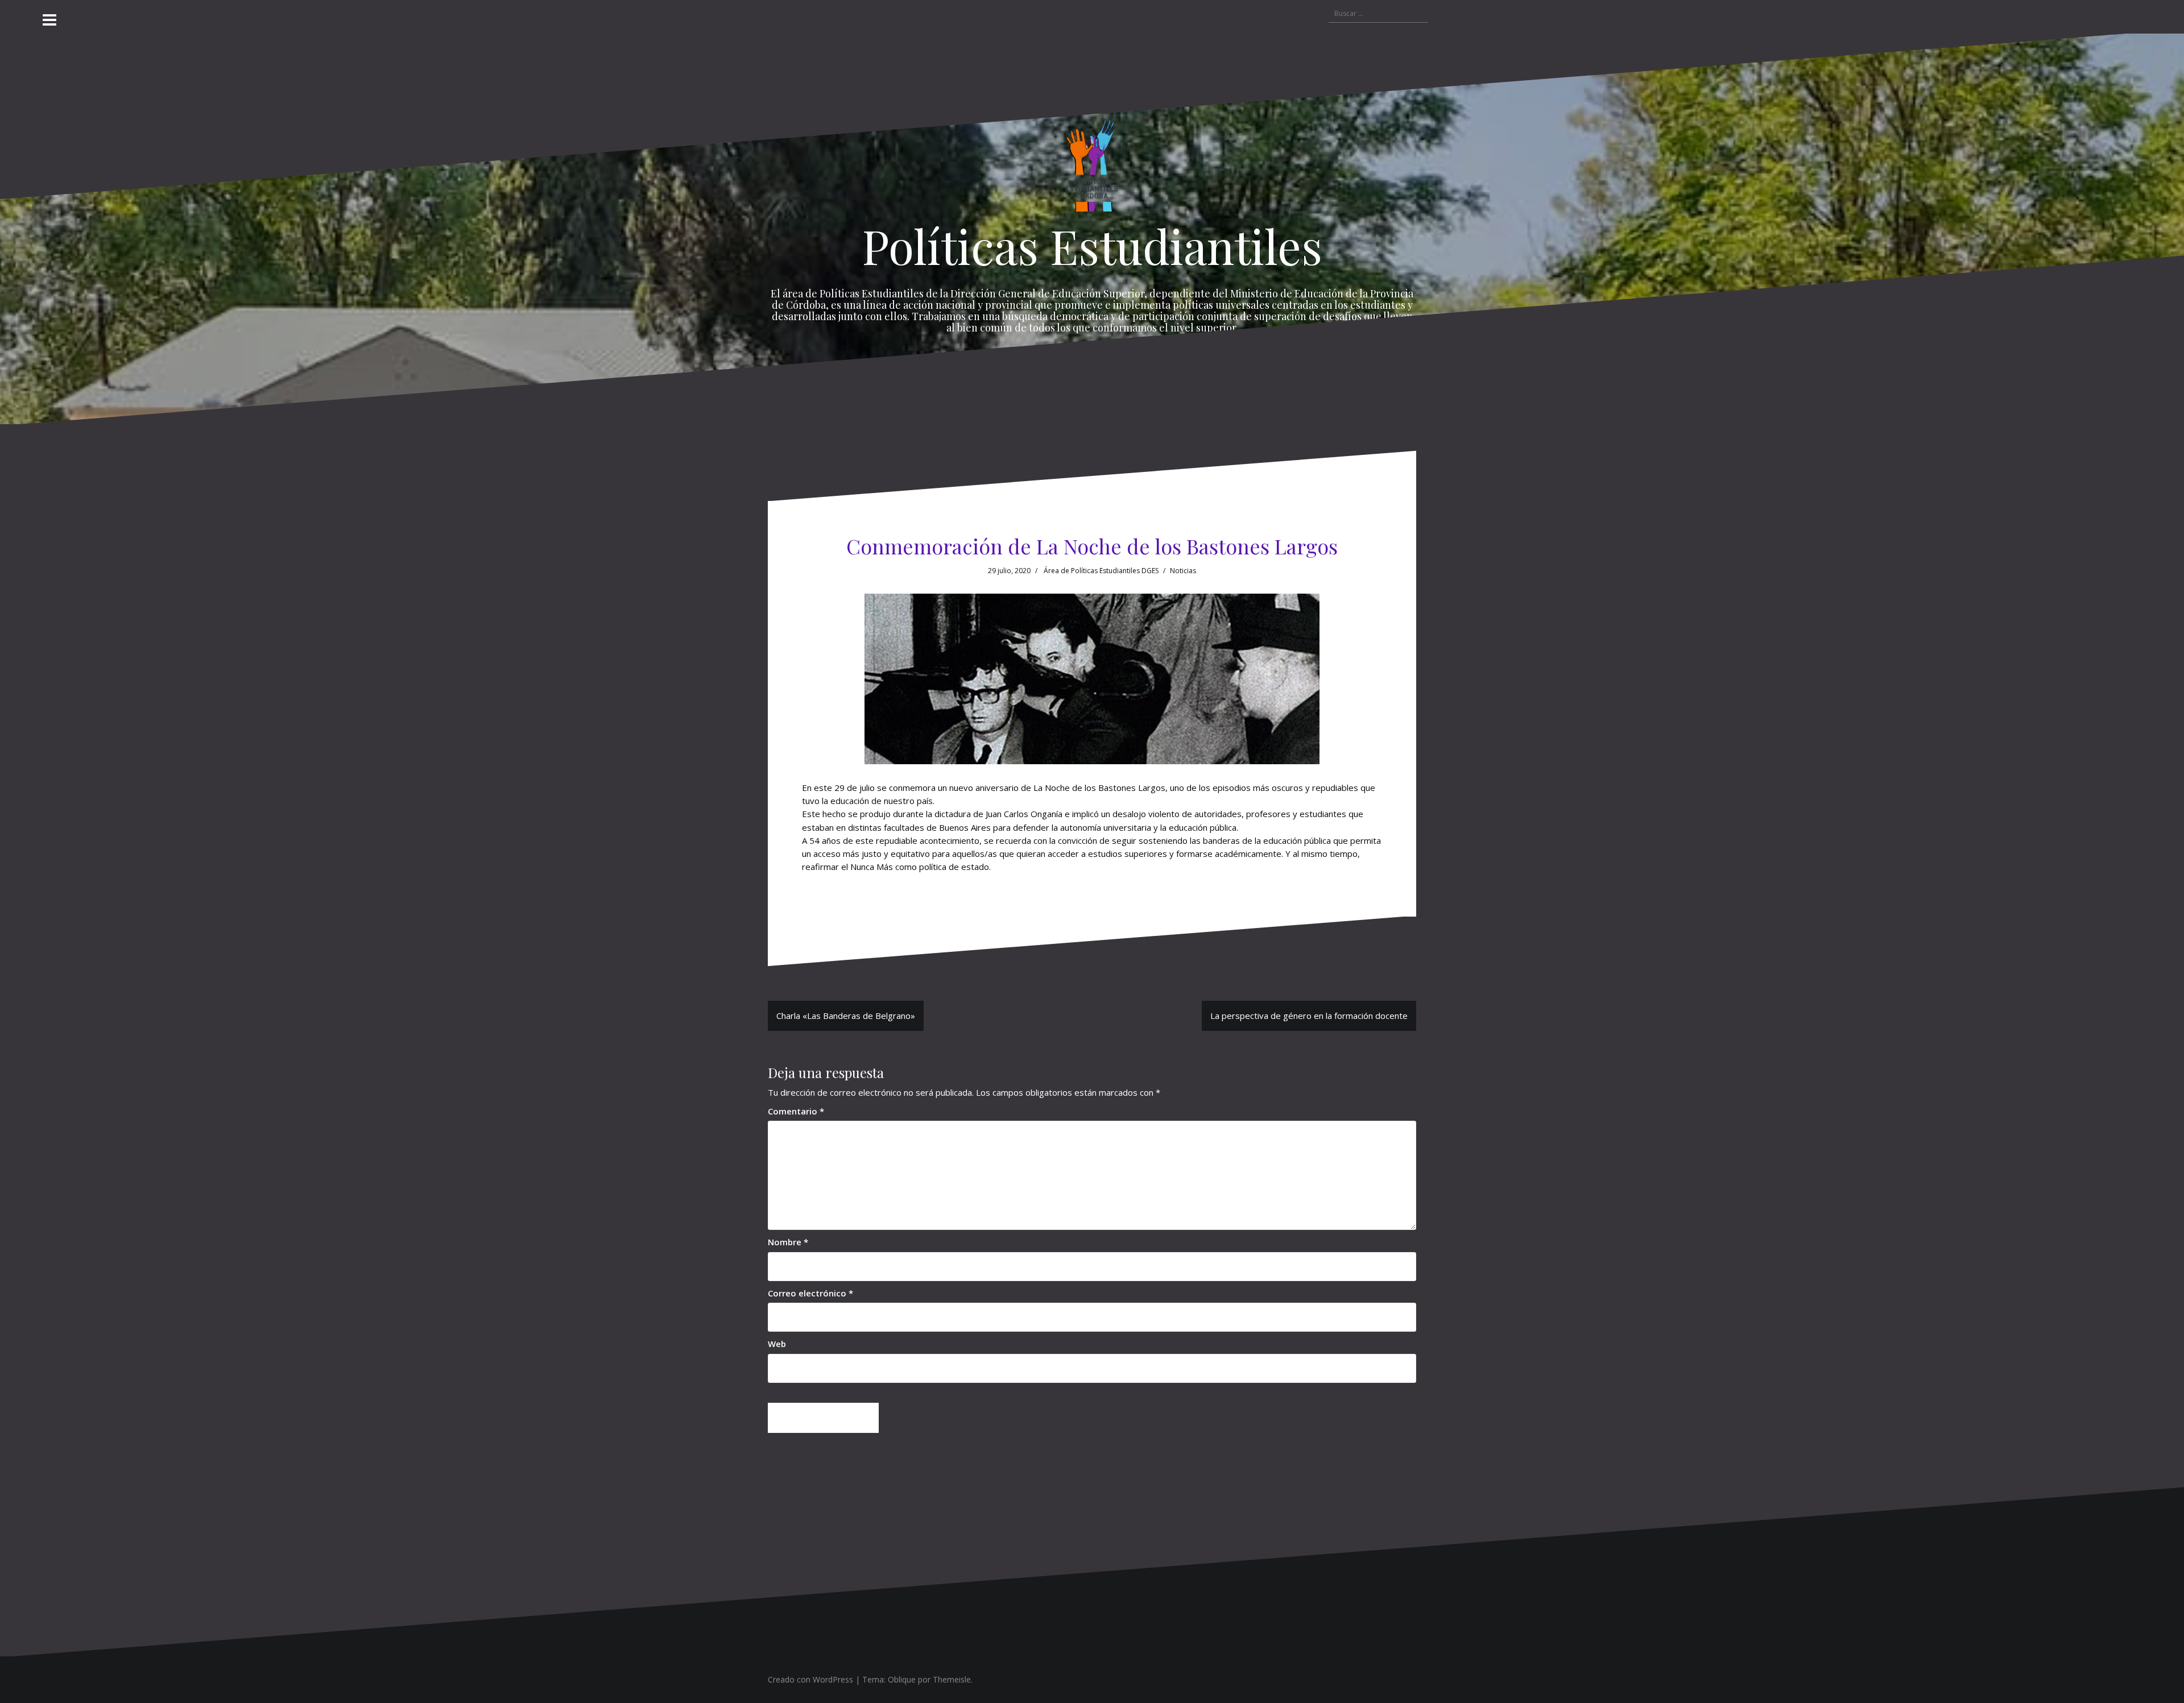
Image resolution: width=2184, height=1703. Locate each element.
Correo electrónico (810, 1293)
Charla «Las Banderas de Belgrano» (846, 1016)
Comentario (796, 1111)
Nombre (788, 1242)
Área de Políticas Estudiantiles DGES (1101, 571)
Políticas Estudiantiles (1092, 246)
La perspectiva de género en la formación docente (1309, 1016)
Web (777, 1344)
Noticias (1183, 571)
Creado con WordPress (810, 1679)
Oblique (902, 1679)
